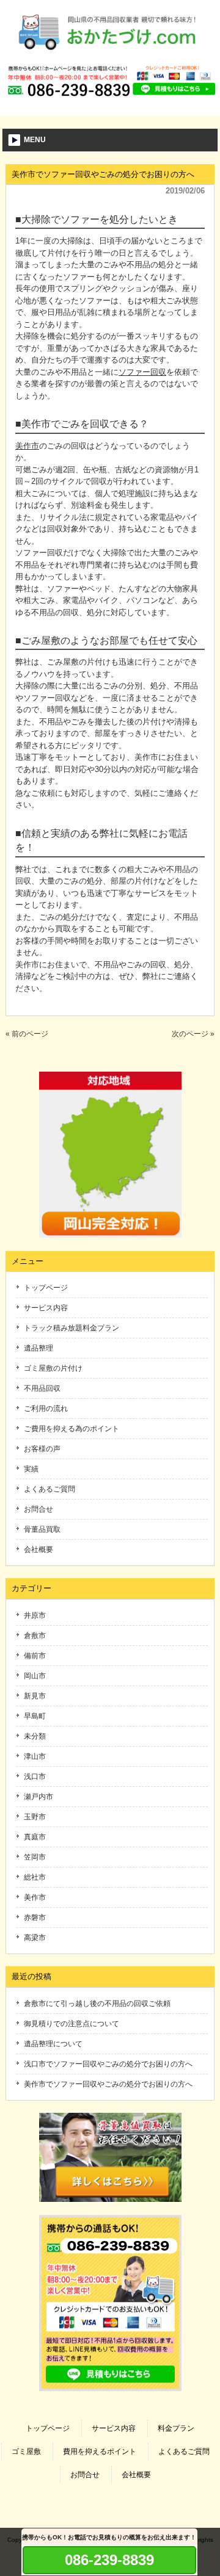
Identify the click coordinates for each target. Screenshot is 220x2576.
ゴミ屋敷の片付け (53, 1368)
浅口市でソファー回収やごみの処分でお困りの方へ (108, 2064)
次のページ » (193, 1034)
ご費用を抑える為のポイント (71, 1429)
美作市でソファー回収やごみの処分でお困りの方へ (108, 2084)
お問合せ (38, 1509)
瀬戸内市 (38, 1797)
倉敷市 (35, 1636)
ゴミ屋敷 (26, 2452)
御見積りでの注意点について (71, 2024)
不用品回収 (42, 1388)
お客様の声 (42, 1449)
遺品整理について (53, 2044)
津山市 (35, 1756)
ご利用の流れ (46, 1409)
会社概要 (38, 1550)
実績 (31, 1469)
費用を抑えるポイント (100, 2452)
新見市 (35, 1696)
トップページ (46, 1288)
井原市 (35, 1615)
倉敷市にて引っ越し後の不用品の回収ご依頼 (97, 2004)
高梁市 (35, 1938)
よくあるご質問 (50, 1489)
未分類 (35, 1736)
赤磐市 (35, 1918)
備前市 (35, 1656)
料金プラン (176, 2428)
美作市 (27, 446)
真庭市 (35, 1837)
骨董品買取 (42, 1529)
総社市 (35, 1877)
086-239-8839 (109, 2560)
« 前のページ (27, 1034)
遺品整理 (38, 1348)
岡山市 (35, 1676)
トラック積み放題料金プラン (71, 1328)
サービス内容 (46, 1308)
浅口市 (35, 1777)
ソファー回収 (142, 372)
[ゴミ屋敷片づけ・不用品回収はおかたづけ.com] (110, 54)
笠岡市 (35, 1857)
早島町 (35, 1716)
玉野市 (35, 1817)
